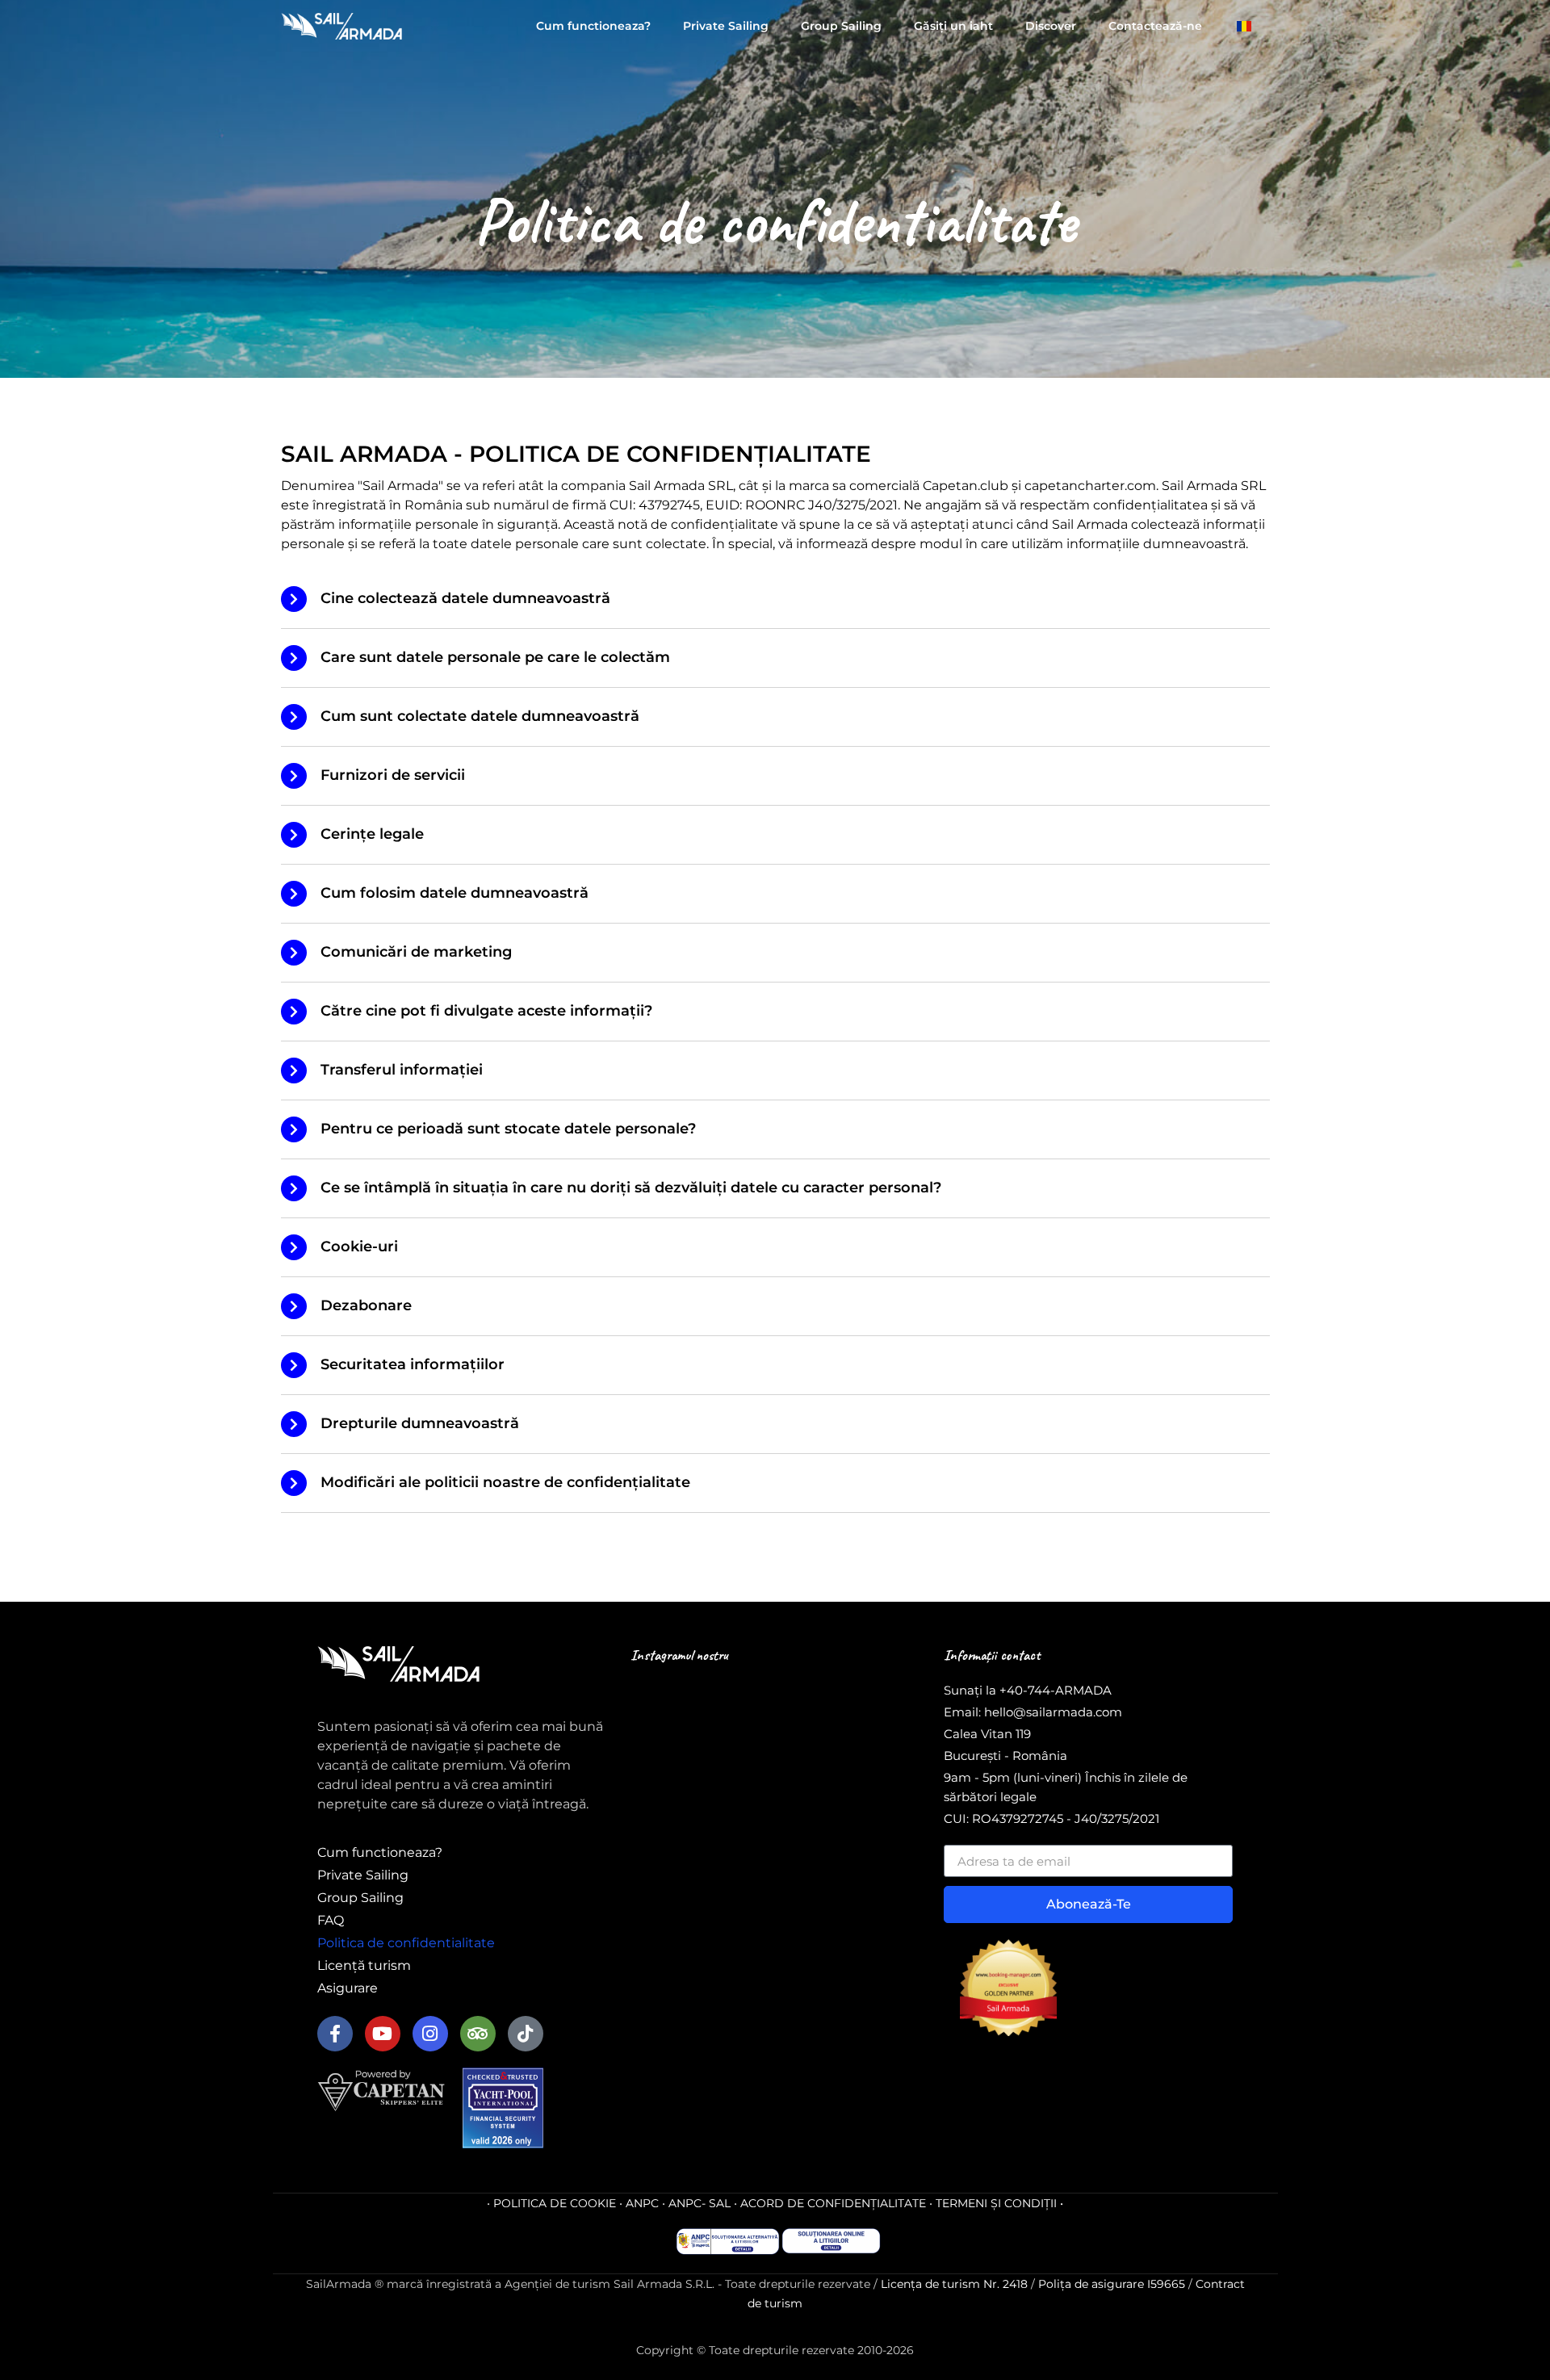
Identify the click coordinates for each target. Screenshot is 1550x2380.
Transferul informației (402, 1070)
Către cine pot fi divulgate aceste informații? (486, 1011)
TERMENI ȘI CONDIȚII (996, 2203)
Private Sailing (726, 26)
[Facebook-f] (335, 2034)
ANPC (642, 2203)
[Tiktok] (526, 2034)
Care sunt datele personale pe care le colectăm (495, 657)
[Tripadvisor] (478, 2034)
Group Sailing (841, 26)
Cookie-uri (359, 1247)
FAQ (331, 1920)
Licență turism (364, 1965)
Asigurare (348, 1988)
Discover (1051, 26)
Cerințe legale (372, 834)
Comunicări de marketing (416, 952)
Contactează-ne (1155, 26)
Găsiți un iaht (953, 26)
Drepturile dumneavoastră (420, 1423)
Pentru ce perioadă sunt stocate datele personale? (508, 1129)
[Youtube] (383, 2034)
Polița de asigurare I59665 (1112, 2284)
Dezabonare (366, 1305)
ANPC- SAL (700, 2203)
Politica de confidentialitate (406, 1943)
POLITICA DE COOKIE (555, 2203)
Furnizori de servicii (393, 775)
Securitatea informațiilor (413, 1364)
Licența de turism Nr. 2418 (954, 2284)
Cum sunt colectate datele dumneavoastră (480, 716)
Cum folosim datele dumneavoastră (455, 893)
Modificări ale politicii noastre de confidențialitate (505, 1482)
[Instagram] (430, 2034)
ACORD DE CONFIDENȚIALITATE (833, 2203)
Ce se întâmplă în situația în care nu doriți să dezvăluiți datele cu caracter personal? (631, 1188)
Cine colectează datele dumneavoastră (465, 598)
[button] (775, 599)
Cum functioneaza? (593, 26)
